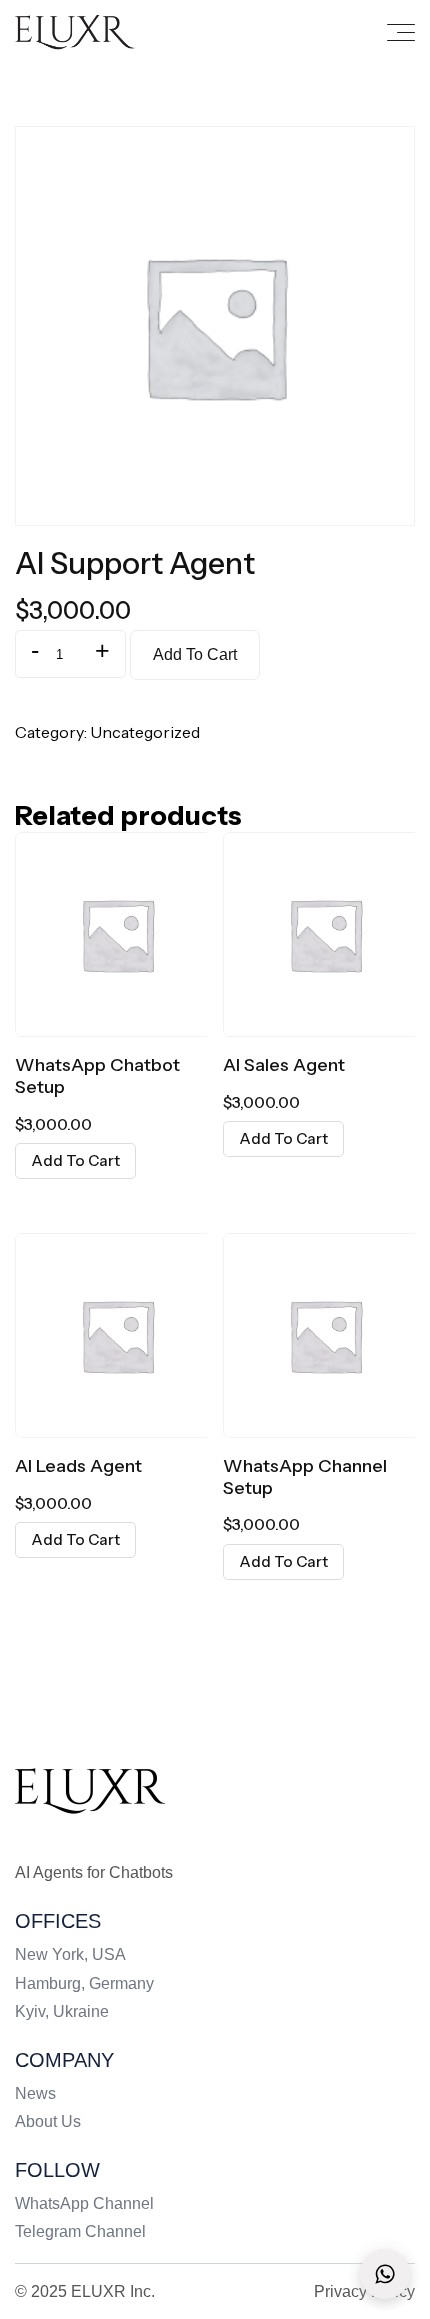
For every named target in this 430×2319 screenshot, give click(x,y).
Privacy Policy (364, 2291)
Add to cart (195, 654)
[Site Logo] (90, 1790)
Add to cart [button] (75, 1160)
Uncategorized (145, 732)
